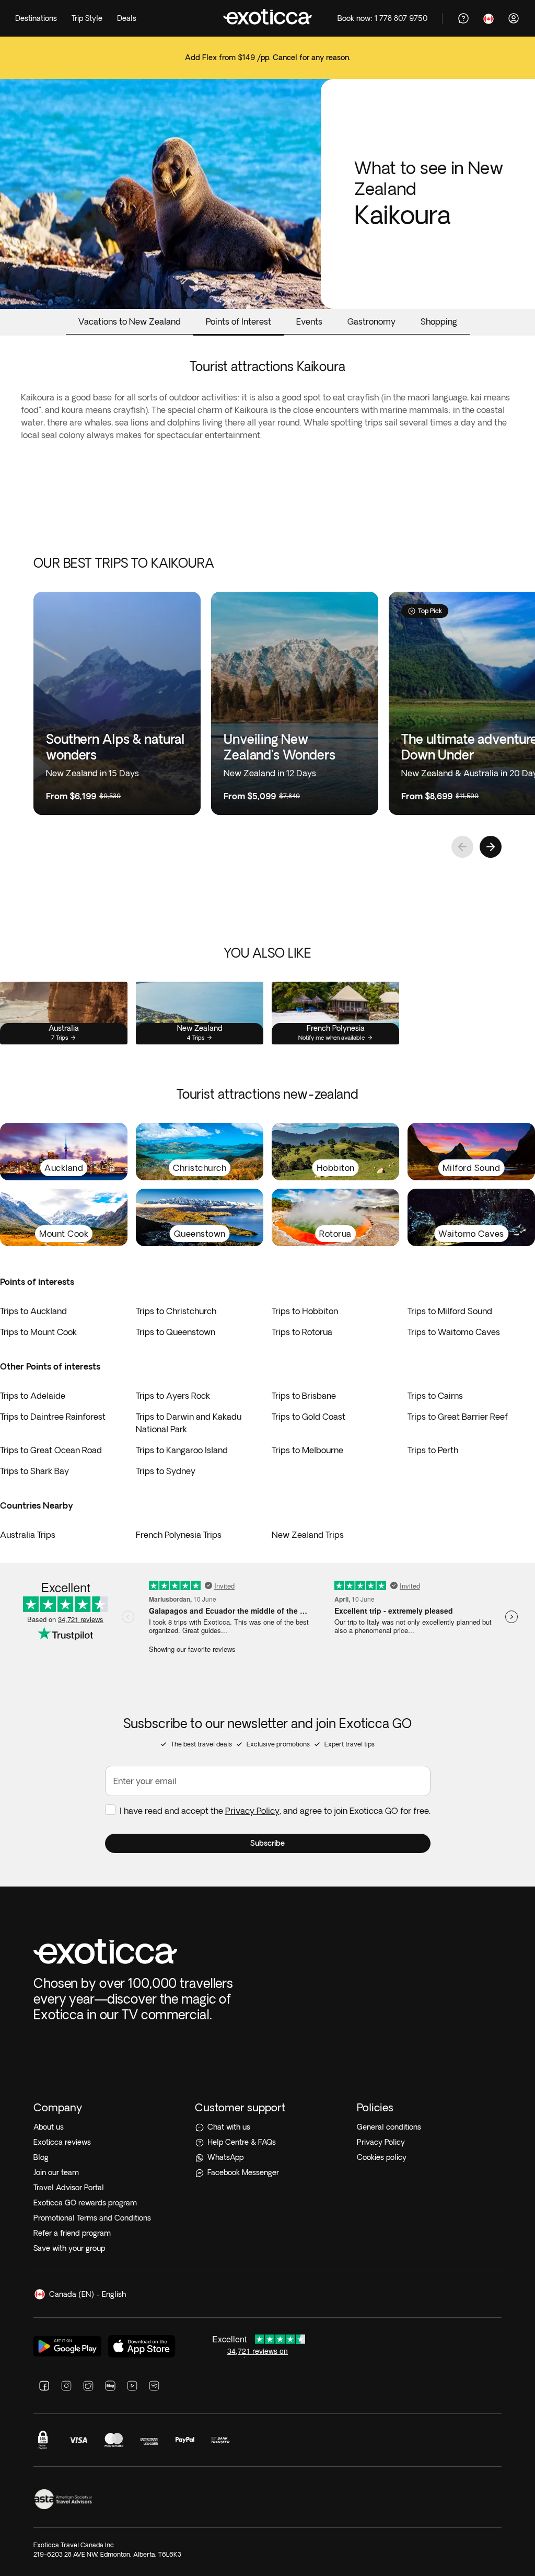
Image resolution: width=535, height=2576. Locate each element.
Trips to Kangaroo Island (182, 1450)
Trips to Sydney (166, 1471)
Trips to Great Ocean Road (51, 1450)
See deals (267, 65)
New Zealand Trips (308, 1535)
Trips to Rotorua (302, 1332)
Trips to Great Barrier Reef (458, 1417)
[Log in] (514, 18)
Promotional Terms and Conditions (92, 2218)
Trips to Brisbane (304, 1396)
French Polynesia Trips (179, 1535)
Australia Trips (28, 1535)
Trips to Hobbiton (305, 1311)
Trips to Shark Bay (34, 1471)
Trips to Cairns (435, 1396)
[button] (268, 1843)
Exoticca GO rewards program (85, 2203)
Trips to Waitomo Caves (454, 1332)
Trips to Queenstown (176, 1332)
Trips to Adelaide (33, 1396)
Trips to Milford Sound (450, 1311)
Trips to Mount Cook (38, 1332)
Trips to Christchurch (176, 1311)
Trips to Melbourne (307, 1450)
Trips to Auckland (33, 1311)
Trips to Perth (433, 1450)
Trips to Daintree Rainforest (53, 1417)
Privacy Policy (252, 1811)
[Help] (463, 18)
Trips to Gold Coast (309, 1417)
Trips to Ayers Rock (173, 1396)
